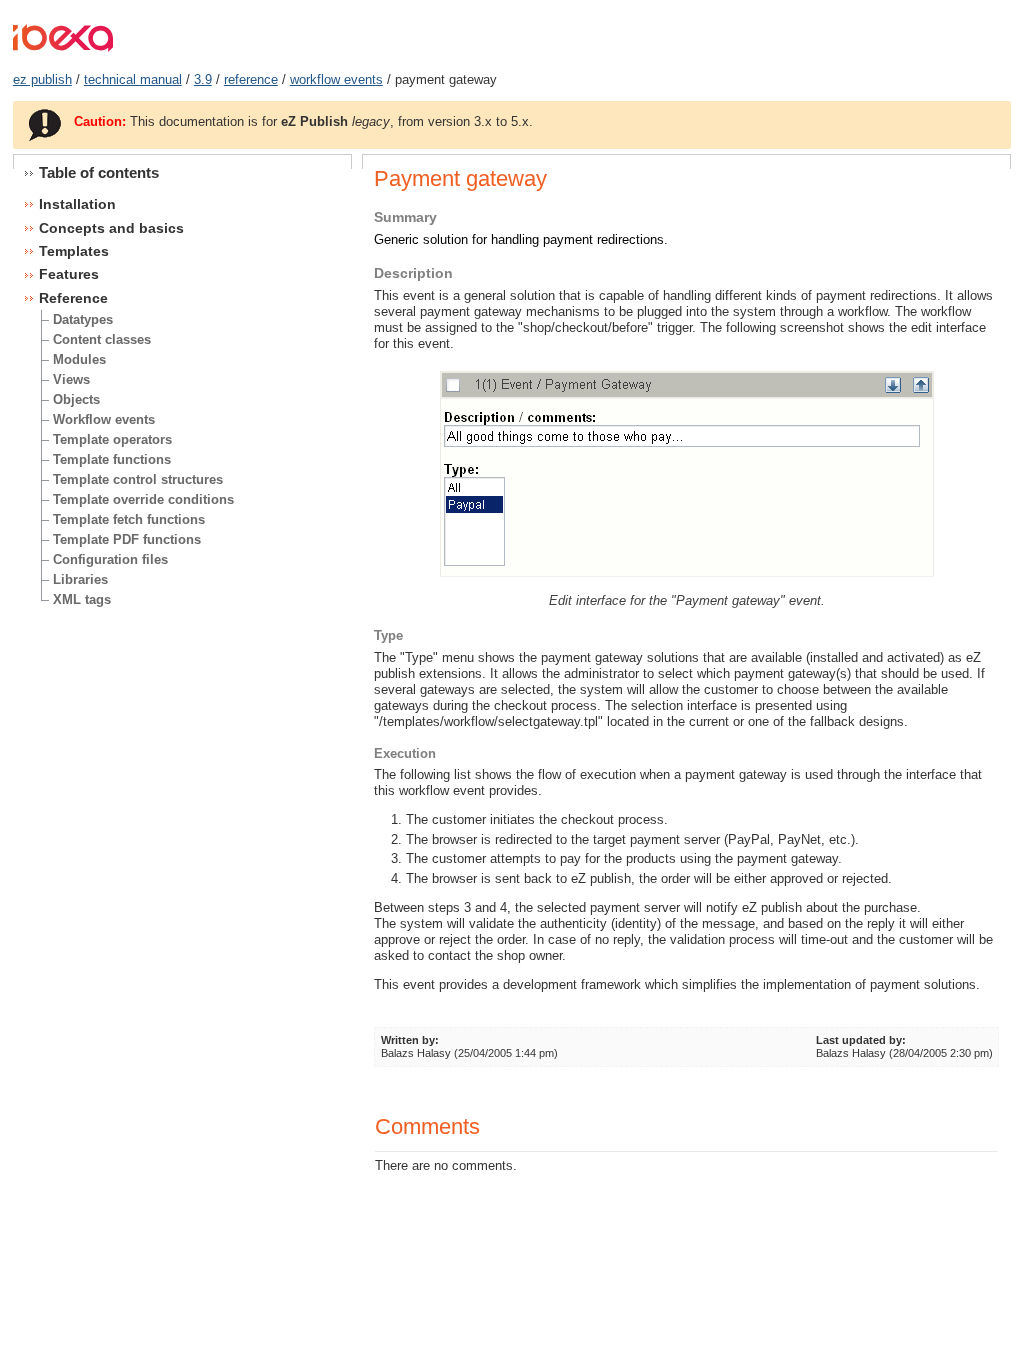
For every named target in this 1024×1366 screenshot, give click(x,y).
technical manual (133, 79)
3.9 (203, 79)
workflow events (336, 79)
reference (251, 79)
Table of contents (99, 172)
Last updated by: (861, 1040)
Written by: (410, 1040)
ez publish (42, 79)
